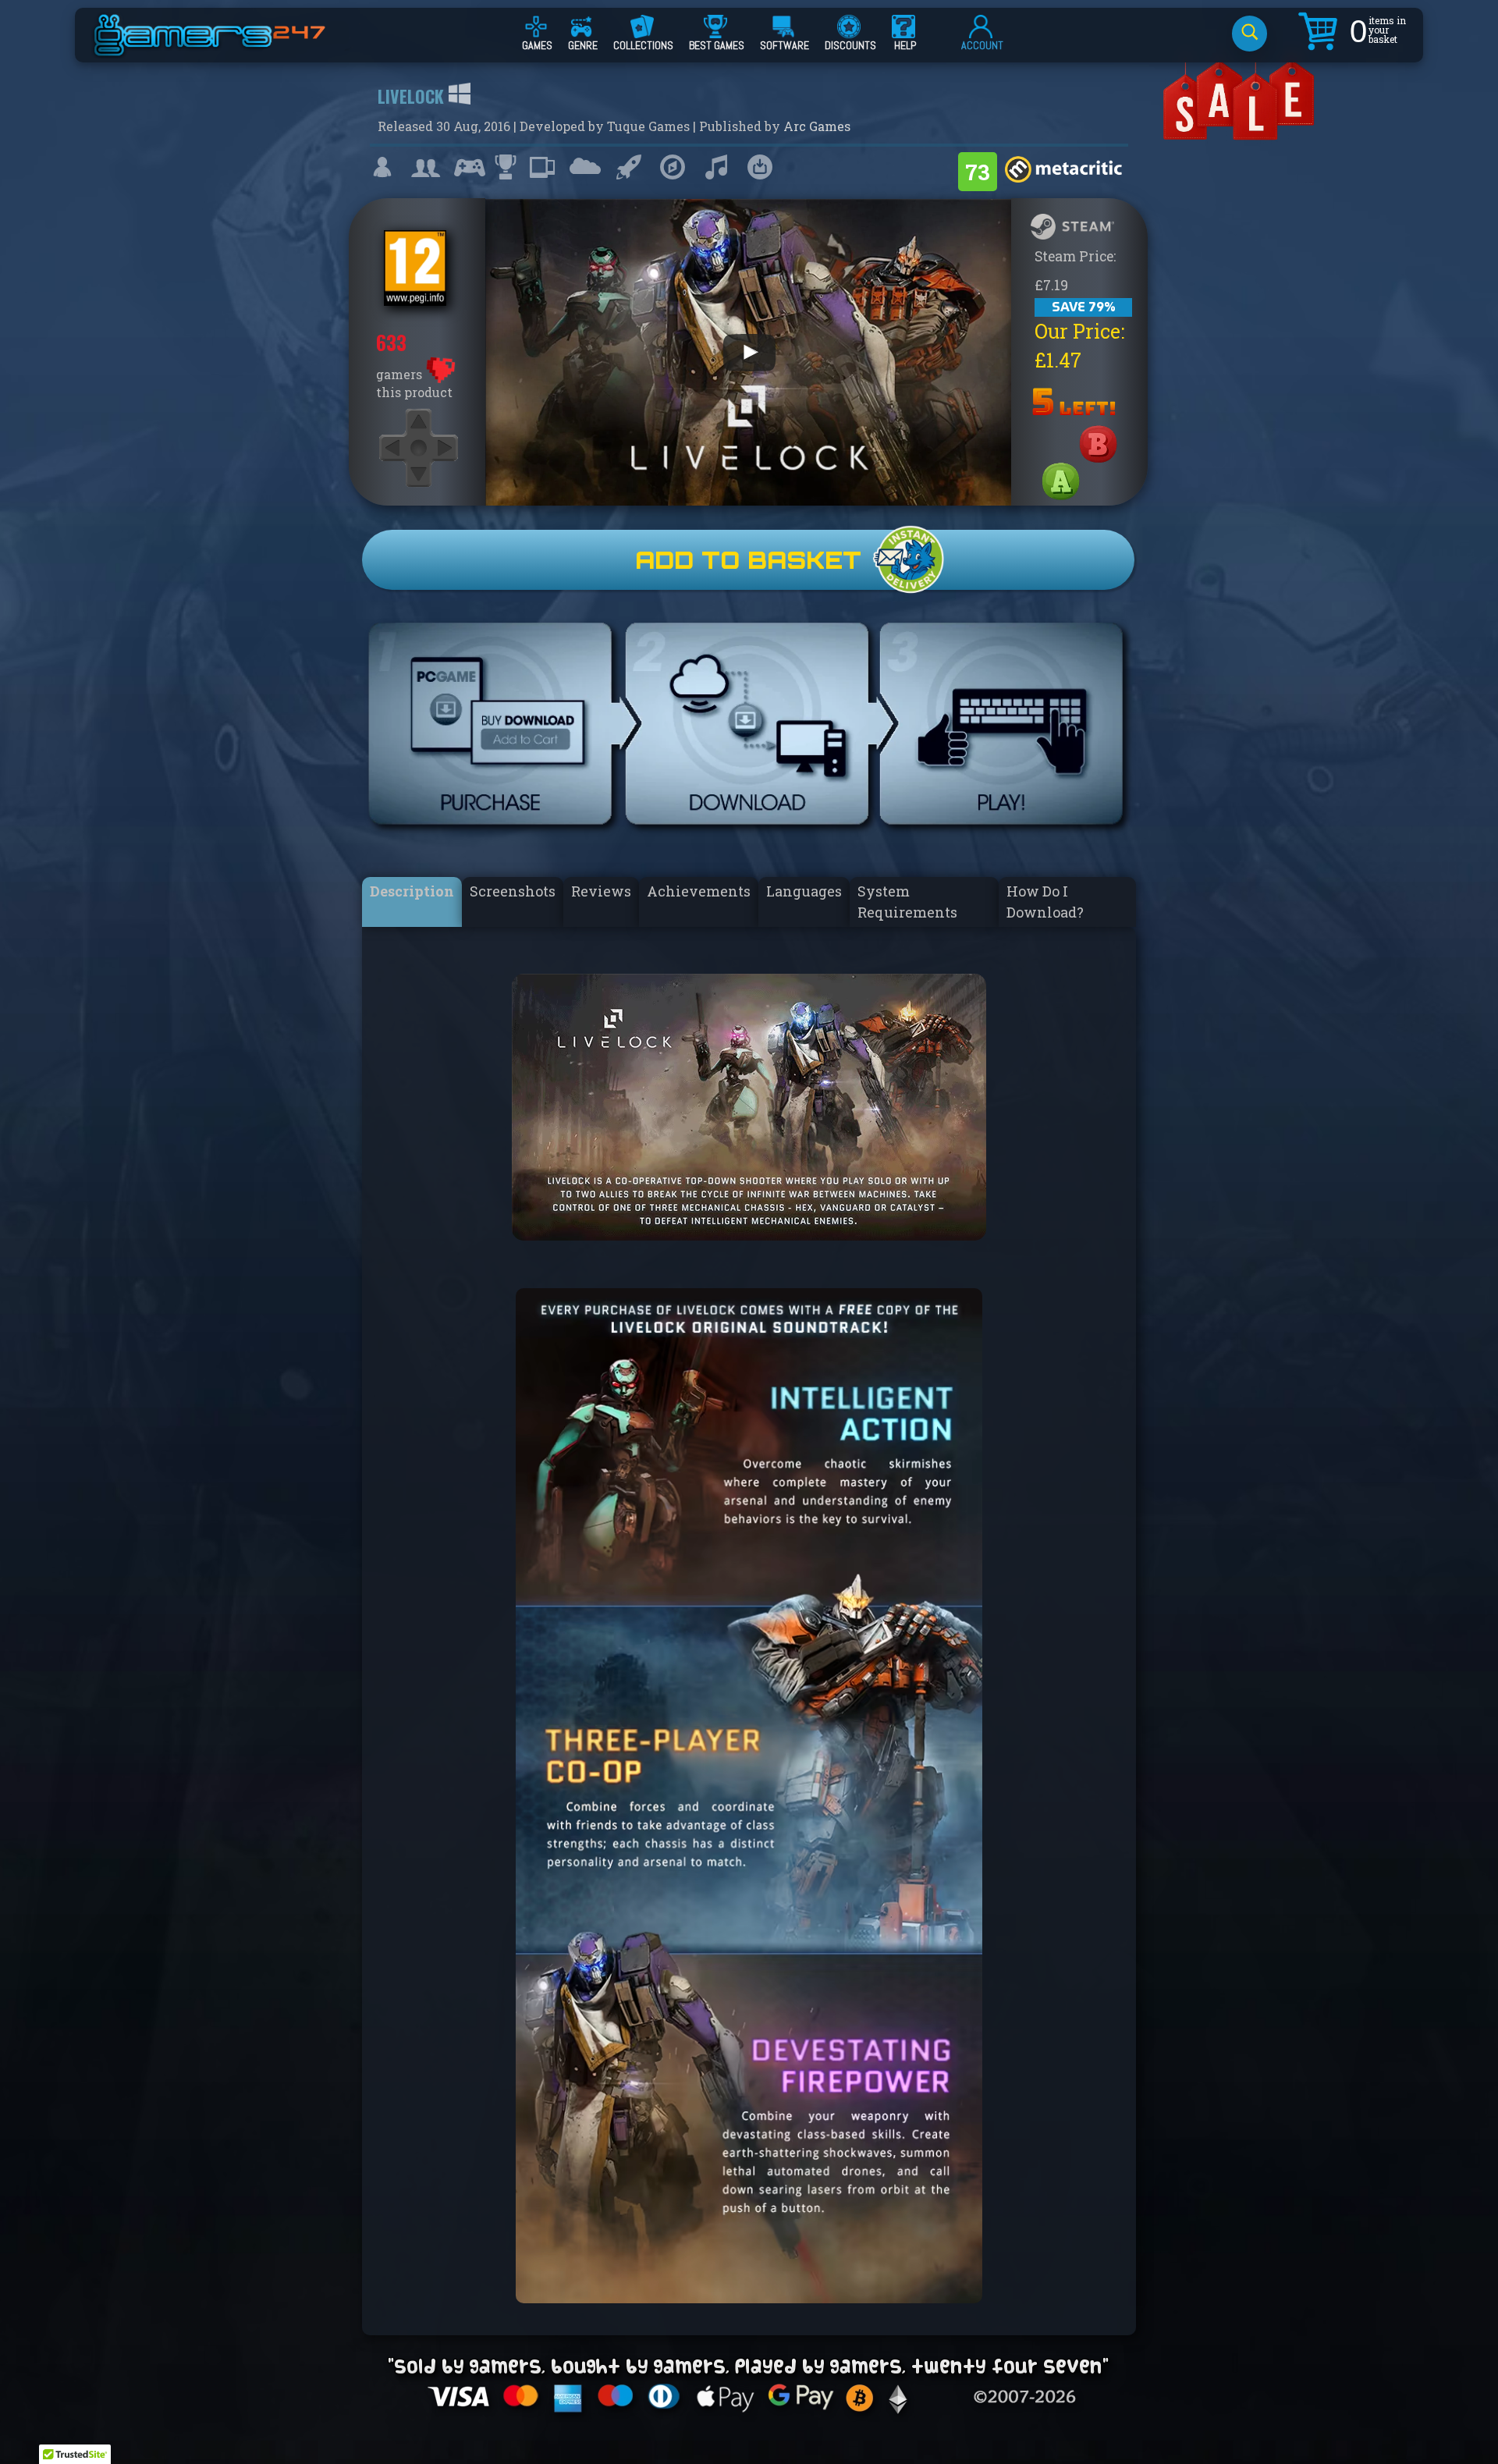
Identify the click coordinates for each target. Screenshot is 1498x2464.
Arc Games (817, 126)
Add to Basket (748, 560)
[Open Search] (1250, 34)
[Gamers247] (227, 49)
